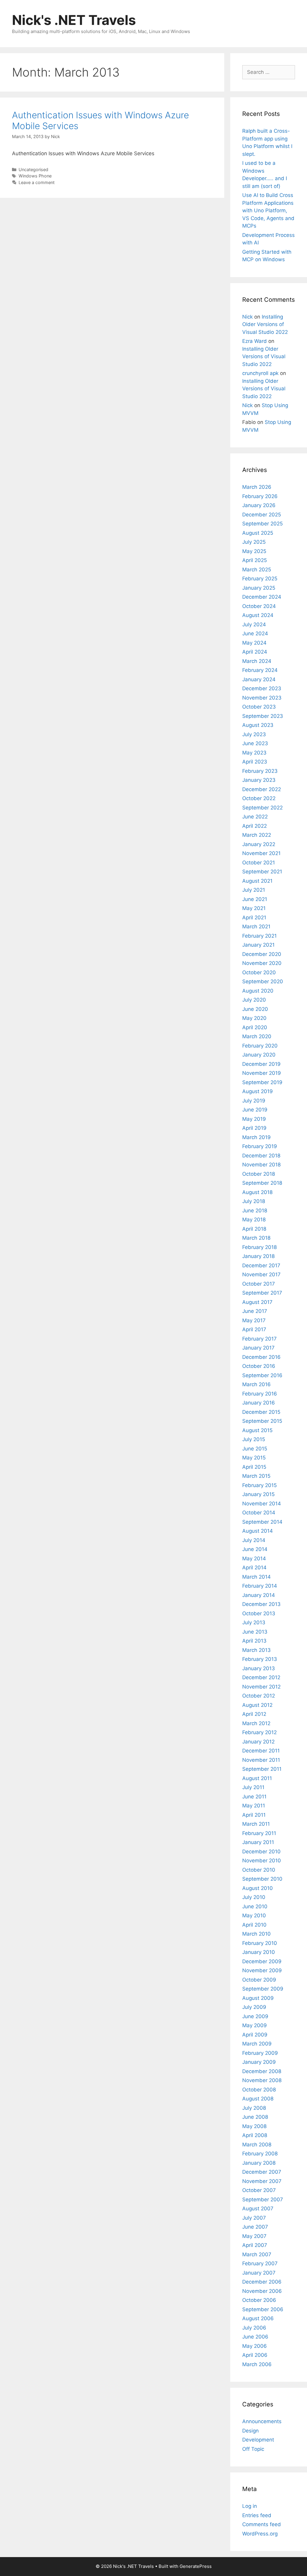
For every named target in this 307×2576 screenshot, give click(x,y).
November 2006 (262, 2291)
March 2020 (257, 1036)
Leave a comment (37, 182)
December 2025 (262, 515)
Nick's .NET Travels (74, 20)
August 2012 (257, 1705)
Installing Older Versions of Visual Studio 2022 (265, 324)
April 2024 (255, 652)
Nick (247, 317)
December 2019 (261, 1064)
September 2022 (262, 808)
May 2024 (254, 643)
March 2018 (256, 1238)
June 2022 (255, 817)
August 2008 (258, 2099)
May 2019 (254, 1119)
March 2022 (257, 835)
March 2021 (256, 927)
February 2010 (260, 1943)
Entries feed (257, 2515)
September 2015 (262, 1421)
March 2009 (257, 2044)
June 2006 (255, 2337)
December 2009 (262, 1961)
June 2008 (255, 2117)
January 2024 (259, 679)
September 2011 (262, 1769)
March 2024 (257, 661)
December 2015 (261, 1412)
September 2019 (262, 1082)
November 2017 (261, 1274)
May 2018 (254, 1220)
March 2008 (257, 2145)
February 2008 (260, 2154)
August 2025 (258, 533)
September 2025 (262, 524)
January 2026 (259, 505)
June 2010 (255, 1906)
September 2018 (262, 1183)
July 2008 (254, 2108)
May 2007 (254, 2236)
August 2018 (257, 1192)
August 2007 (258, 2209)
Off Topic (253, 2449)
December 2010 (261, 1852)
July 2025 (254, 542)
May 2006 (255, 2346)
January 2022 (259, 844)
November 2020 (262, 963)
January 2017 (258, 1348)
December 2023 (262, 688)
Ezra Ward (255, 341)
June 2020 (255, 1009)
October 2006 (259, 2300)
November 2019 (262, 1073)
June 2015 (255, 1449)
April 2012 (254, 1714)
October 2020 (259, 972)
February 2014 (260, 1586)
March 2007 (257, 2254)
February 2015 (259, 1485)
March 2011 (256, 1824)
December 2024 (262, 597)
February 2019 (260, 1146)
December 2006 (262, 2282)
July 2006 (254, 2328)
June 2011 (254, 1797)
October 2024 (259, 606)
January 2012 (258, 1742)
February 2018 (259, 1247)
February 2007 (260, 2263)
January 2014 (259, 1595)
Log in (250, 2506)
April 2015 (254, 1467)
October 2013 (259, 1613)
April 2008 (255, 2135)
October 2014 (259, 1513)
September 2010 (262, 1879)
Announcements (262, 2421)
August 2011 (257, 1778)
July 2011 (253, 1787)
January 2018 (258, 1256)
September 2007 (263, 2200)
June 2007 (255, 2227)
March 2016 (256, 1384)
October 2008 (259, 2090)
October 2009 (259, 1980)
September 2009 (263, 1989)
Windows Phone (35, 176)
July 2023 (254, 734)
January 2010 (259, 1952)
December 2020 (262, 954)
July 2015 (254, 1439)
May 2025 (254, 551)
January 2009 (259, 2062)
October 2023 (259, 707)
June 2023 (255, 743)
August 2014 (258, 1531)
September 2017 (262, 1293)
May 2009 (255, 2025)
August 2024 (258, 615)
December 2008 (262, 2071)
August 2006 (258, 2318)
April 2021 (254, 918)
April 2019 (254, 1128)
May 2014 (254, 1559)
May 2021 (254, 908)
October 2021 (259, 863)
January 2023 (259, 780)
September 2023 (263, 716)
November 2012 (261, 1687)
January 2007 (259, 2273)
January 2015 (258, 1494)
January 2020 (259, 1055)
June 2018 (255, 1211)
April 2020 (255, 1027)
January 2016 (259, 1403)
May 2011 (254, 1806)
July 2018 (254, 1201)
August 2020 (258, 991)
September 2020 (263, 981)
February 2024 (260, 670)
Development (258, 2440)
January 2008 (259, 2163)
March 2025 (257, 570)
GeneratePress (196, 2566)
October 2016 (259, 1366)
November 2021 (261, 853)
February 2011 (259, 1833)
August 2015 (257, 1430)
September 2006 (263, 2309)
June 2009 (255, 2016)
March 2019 (256, 1137)
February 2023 (260, 771)
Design (250, 2431)
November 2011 (261, 1760)
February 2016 (260, 1394)
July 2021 (254, 890)
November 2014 (262, 1504)
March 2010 (256, 1934)
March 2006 (257, 2364)
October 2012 (259, 1696)
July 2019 (254, 1101)
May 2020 (254, 1018)
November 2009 (262, 1970)
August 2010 (258, 1888)
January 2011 (258, 1842)
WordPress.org (260, 2534)
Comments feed (262, 2524)
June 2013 (255, 1632)
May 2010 (254, 1915)
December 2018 (261, 1156)
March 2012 (256, 1723)
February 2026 (260, 496)
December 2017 (261, 1265)
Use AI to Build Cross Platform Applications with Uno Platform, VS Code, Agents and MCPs (268, 210)
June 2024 (255, 633)
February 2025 (260, 579)
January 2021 (258, 945)
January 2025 (259, 588)
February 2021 (259, 936)
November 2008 (262, 2080)
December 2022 (262, 789)
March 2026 (257, 487)
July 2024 (254, 624)
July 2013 (254, 1622)
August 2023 (258, 725)
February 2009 (260, 2053)
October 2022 (259, 798)
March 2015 (256, 1476)
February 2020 (260, 1046)
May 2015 (254, 1458)
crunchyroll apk (260, 373)
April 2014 (254, 1568)
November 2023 (262, 698)
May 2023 (254, 753)
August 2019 (258, 1091)
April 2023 (255, 762)
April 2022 (255, 826)
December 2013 (261, 1604)
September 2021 (262, 872)
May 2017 (254, 1320)
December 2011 (261, 1751)
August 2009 (258, 1998)
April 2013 (254, 1641)
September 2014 (262, 1522)
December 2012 (261, 1677)
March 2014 (256, 1577)
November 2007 (262, 2181)
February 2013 (260, 1659)
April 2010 (254, 1925)
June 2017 (255, 1311)
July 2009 (254, 2007)
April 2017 (254, 1329)
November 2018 (261, 1165)
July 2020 (254, 1000)
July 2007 (254, 2218)
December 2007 (262, 2172)
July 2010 (254, 1897)
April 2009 (255, 2035)
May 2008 (254, 2126)
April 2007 (255, 2245)
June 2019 (255, 1110)
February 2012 (259, 1732)
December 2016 (261, 1357)
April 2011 (254, 1815)
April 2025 (255, 560)
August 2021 (257, 881)
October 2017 (259, 1284)
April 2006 (255, 2355)
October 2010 (259, 1870)
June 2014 (255, 1549)
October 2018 (259, 1174)
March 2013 (256, 1650)
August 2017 (257, 1302)
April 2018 (254, 1229)
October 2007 (259, 2190)
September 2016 (262, 1375)
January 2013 (259, 1668)
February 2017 (259, 1339)
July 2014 (254, 1540)
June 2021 (255, 899)
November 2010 (262, 1861)
